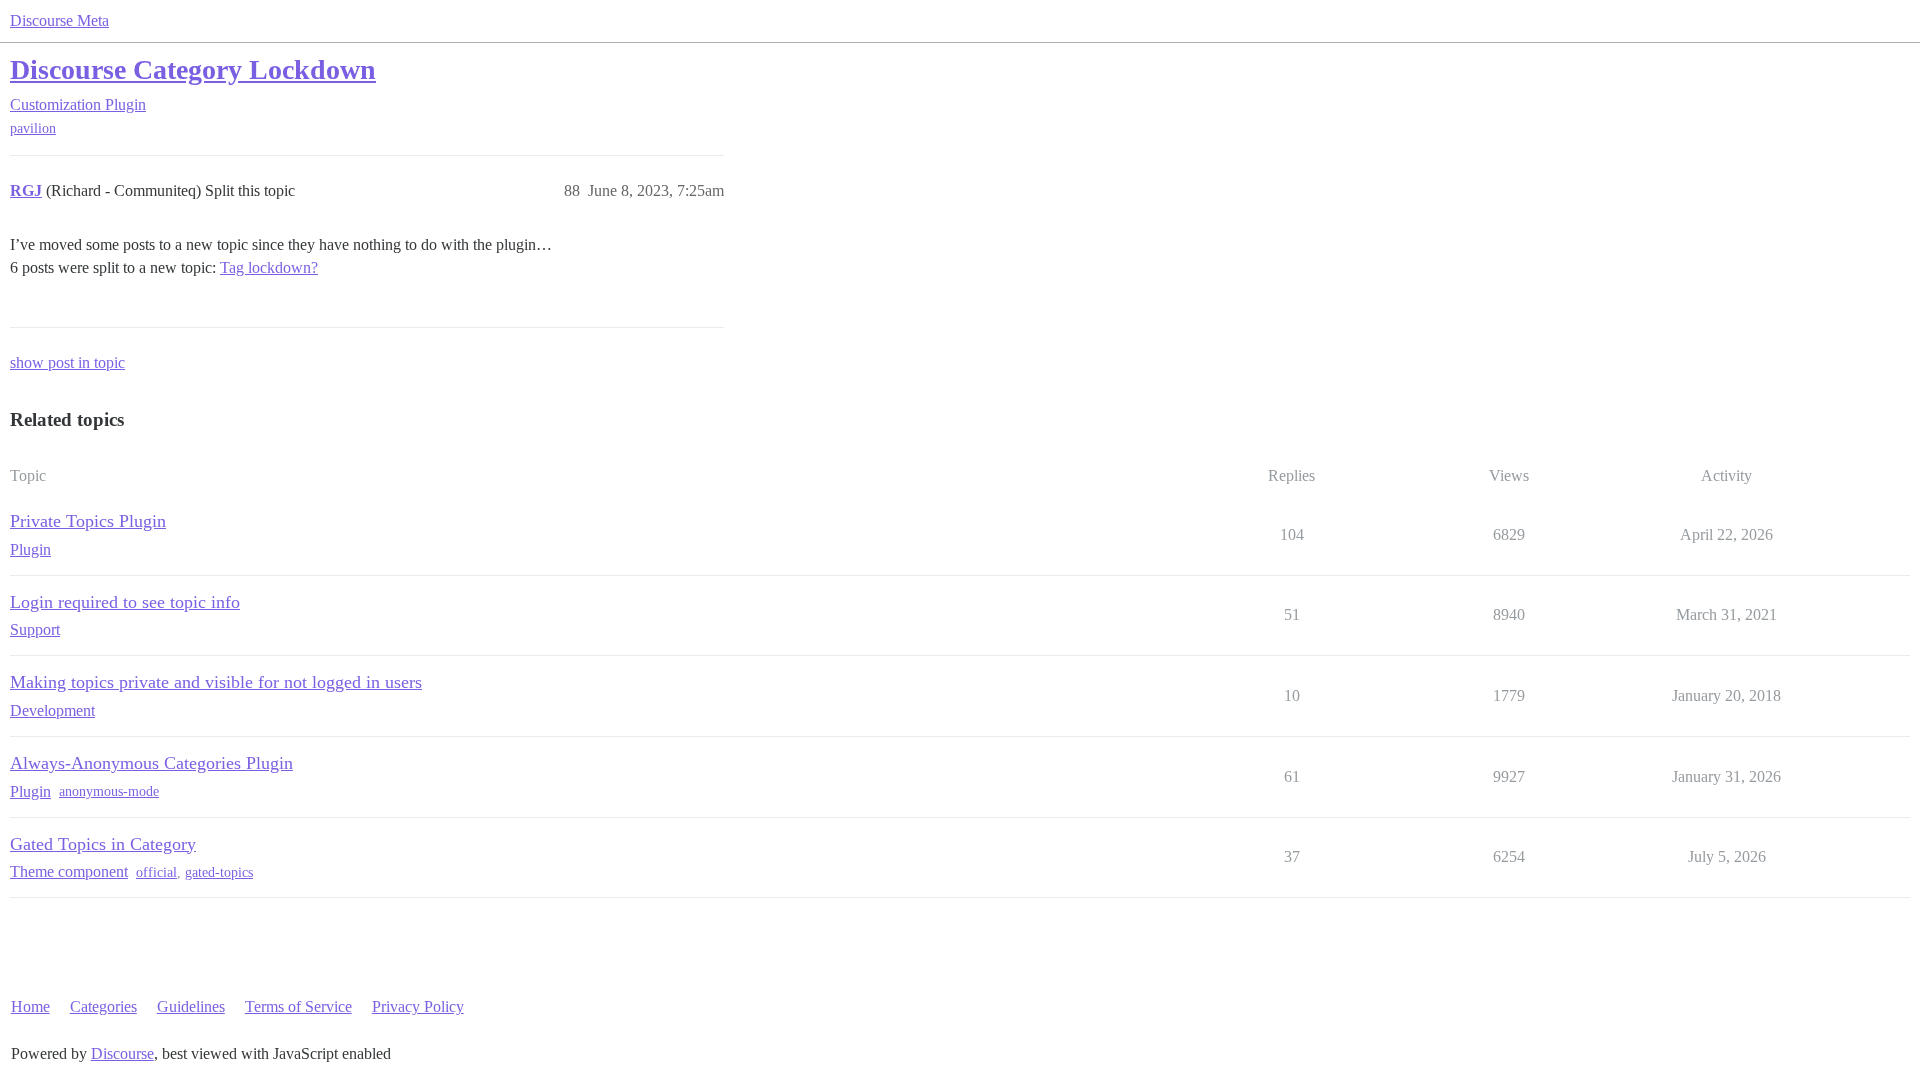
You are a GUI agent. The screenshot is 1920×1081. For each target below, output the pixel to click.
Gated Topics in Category (103, 844)
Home (30, 1006)
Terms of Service (298, 1006)
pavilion (33, 128)
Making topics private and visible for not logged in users (216, 682)
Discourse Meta (59, 20)
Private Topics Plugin (88, 521)
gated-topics (219, 872)
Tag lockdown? (269, 267)
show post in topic (67, 362)
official (156, 872)
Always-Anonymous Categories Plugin (151, 763)
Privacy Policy (418, 1006)
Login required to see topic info (125, 602)
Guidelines (191, 1006)
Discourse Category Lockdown (193, 69)
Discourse (122, 1053)
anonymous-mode (109, 791)
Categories (103, 1006)
